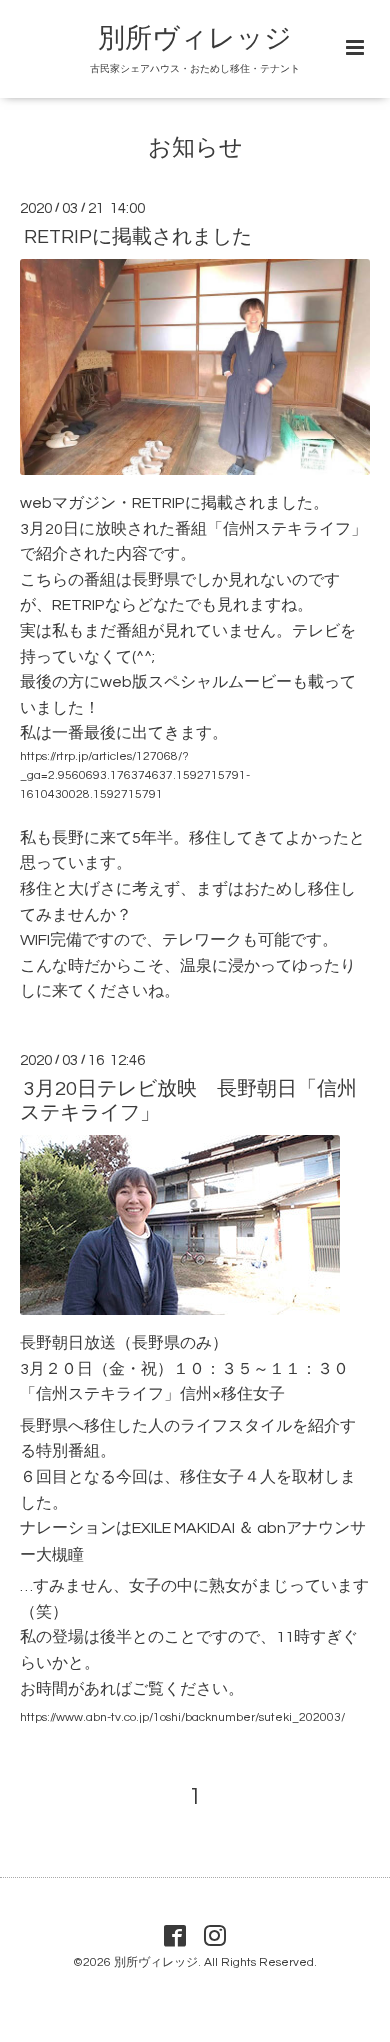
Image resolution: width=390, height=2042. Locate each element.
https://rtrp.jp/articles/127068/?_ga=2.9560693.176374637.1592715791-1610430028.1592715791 (135, 775)
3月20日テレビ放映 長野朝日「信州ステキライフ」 (188, 1100)
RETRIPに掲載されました (138, 237)
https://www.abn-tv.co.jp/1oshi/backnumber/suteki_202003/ (182, 1717)
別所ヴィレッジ (195, 39)
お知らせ (195, 148)
